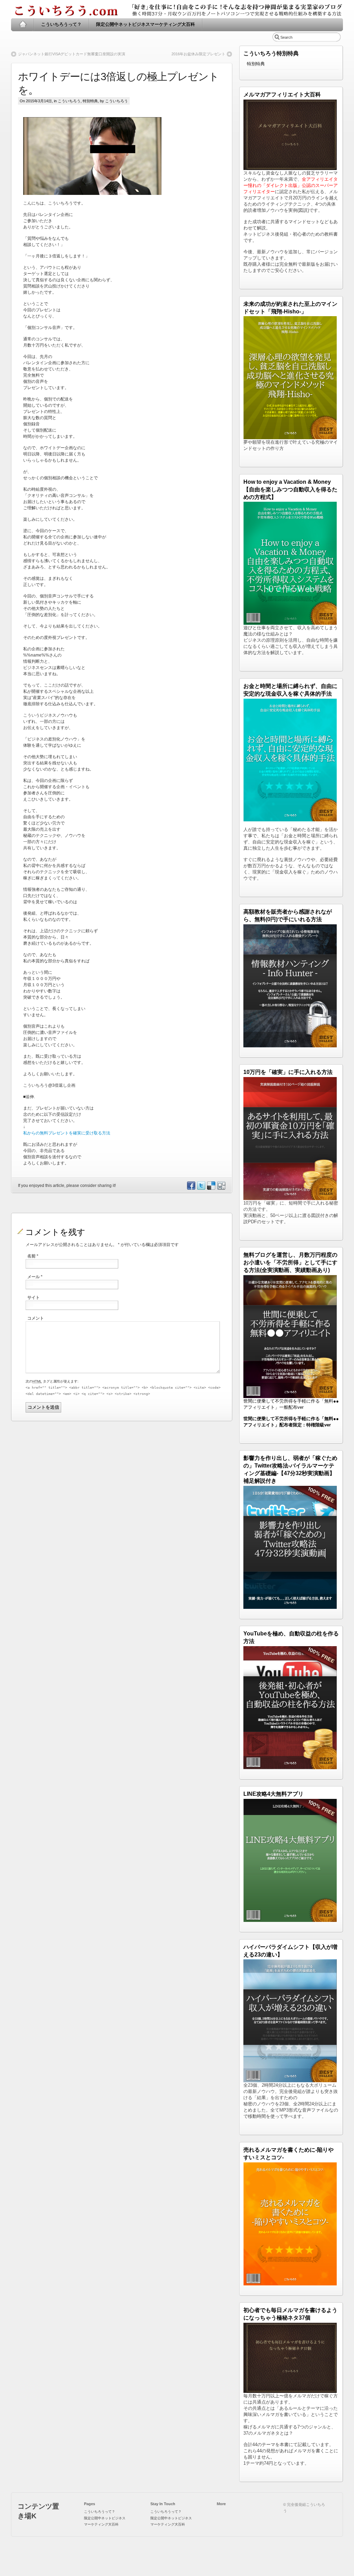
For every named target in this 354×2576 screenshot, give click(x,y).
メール (35, 1277)
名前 (33, 1256)
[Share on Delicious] (211, 1188)
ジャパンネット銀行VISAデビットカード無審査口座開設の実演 (72, 54)
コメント (36, 1318)
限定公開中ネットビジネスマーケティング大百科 (146, 24)
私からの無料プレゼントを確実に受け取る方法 (67, 1133)
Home (23, 25)
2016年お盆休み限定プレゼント (198, 54)
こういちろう (69, 101)
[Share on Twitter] (201, 1188)
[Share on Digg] (221, 1188)
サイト (34, 1298)
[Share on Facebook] (191, 1188)
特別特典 (90, 101)
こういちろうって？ (61, 24)
